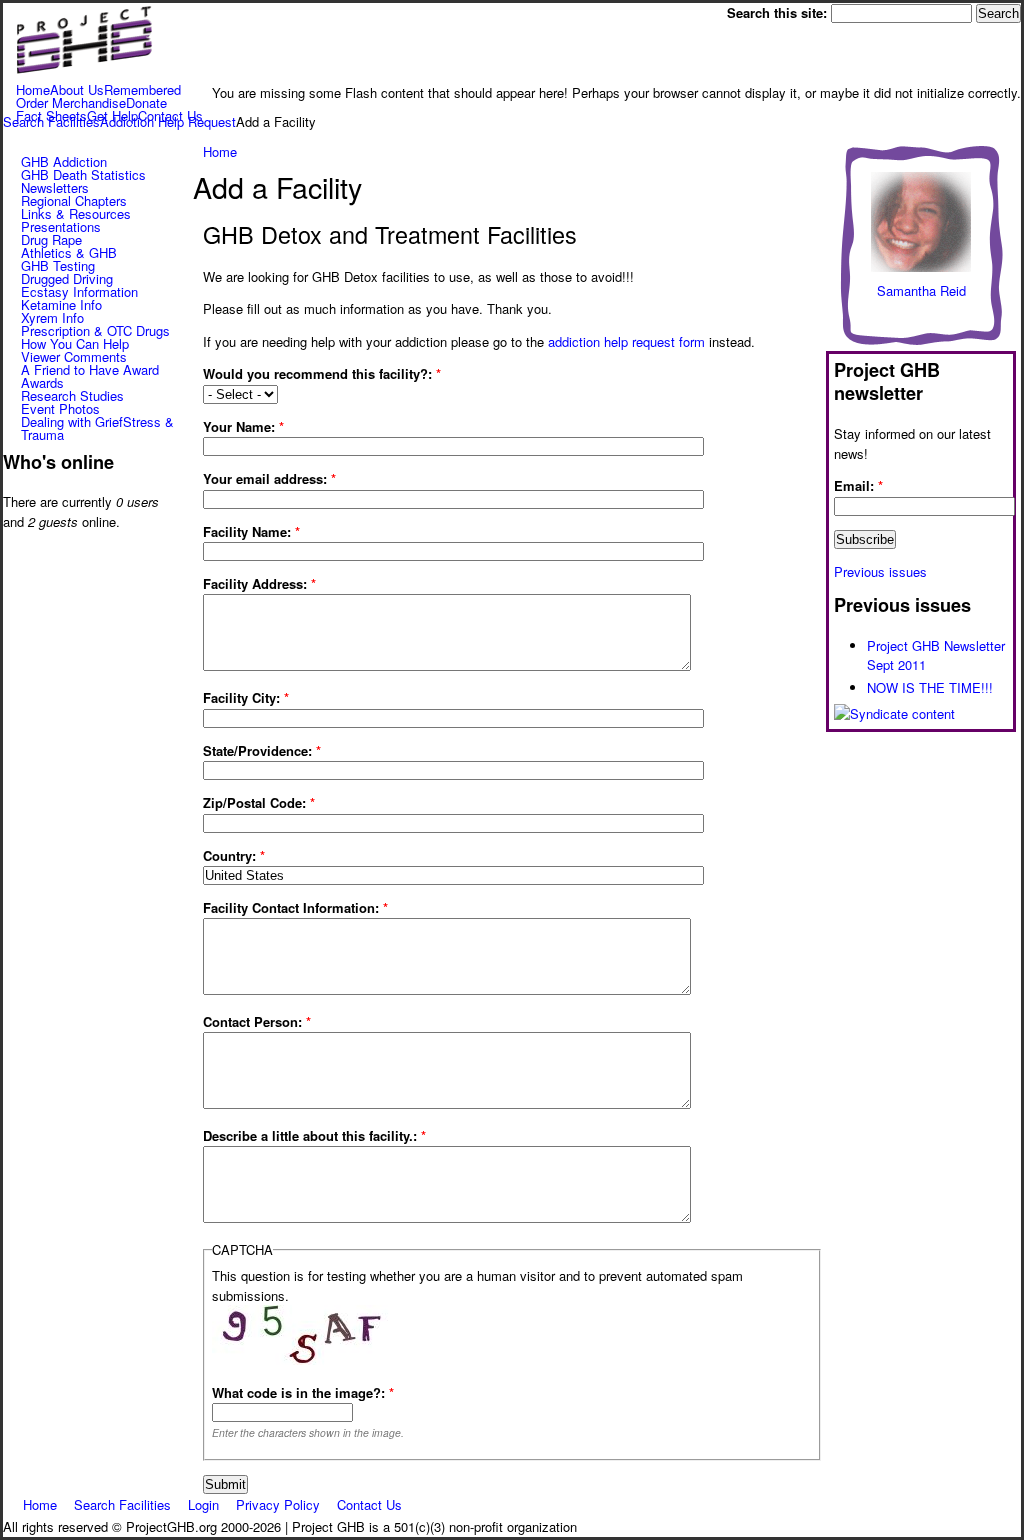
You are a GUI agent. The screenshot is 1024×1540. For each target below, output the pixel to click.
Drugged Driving (67, 278)
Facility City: (246, 697)
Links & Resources (76, 213)
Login (203, 1503)
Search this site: (779, 12)
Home (33, 89)
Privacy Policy (278, 1503)
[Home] (83, 72)
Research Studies (72, 395)
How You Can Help (75, 343)
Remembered (142, 89)
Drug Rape (51, 239)
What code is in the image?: (303, 1392)
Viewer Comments (74, 356)
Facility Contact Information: (295, 907)
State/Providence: (262, 750)
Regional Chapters (74, 200)
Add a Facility (276, 121)
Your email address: (269, 478)
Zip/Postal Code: (259, 802)
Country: (234, 855)
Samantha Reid (921, 290)
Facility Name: (251, 531)
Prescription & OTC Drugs (95, 330)
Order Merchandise (71, 102)
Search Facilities (51, 121)
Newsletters (55, 187)
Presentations (61, 226)
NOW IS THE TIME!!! (930, 687)
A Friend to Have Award (90, 369)
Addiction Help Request (168, 121)
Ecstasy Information (79, 291)
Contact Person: (257, 1021)
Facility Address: (259, 583)
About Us (77, 89)
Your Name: (243, 426)
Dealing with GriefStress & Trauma (97, 428)
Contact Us (369, 1503)
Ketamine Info (61, 304)
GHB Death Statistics (83, 174)
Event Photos (60, 408)
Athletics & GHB (69, 252)
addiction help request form (626, 341)
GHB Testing (58, 265)
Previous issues (880, 571)
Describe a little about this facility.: (314, 1135)
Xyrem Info (52, 317)
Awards (42, 382)
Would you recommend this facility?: (322, 373)
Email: (858, 485)
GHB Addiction (64, 161)
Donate (146, 102)
